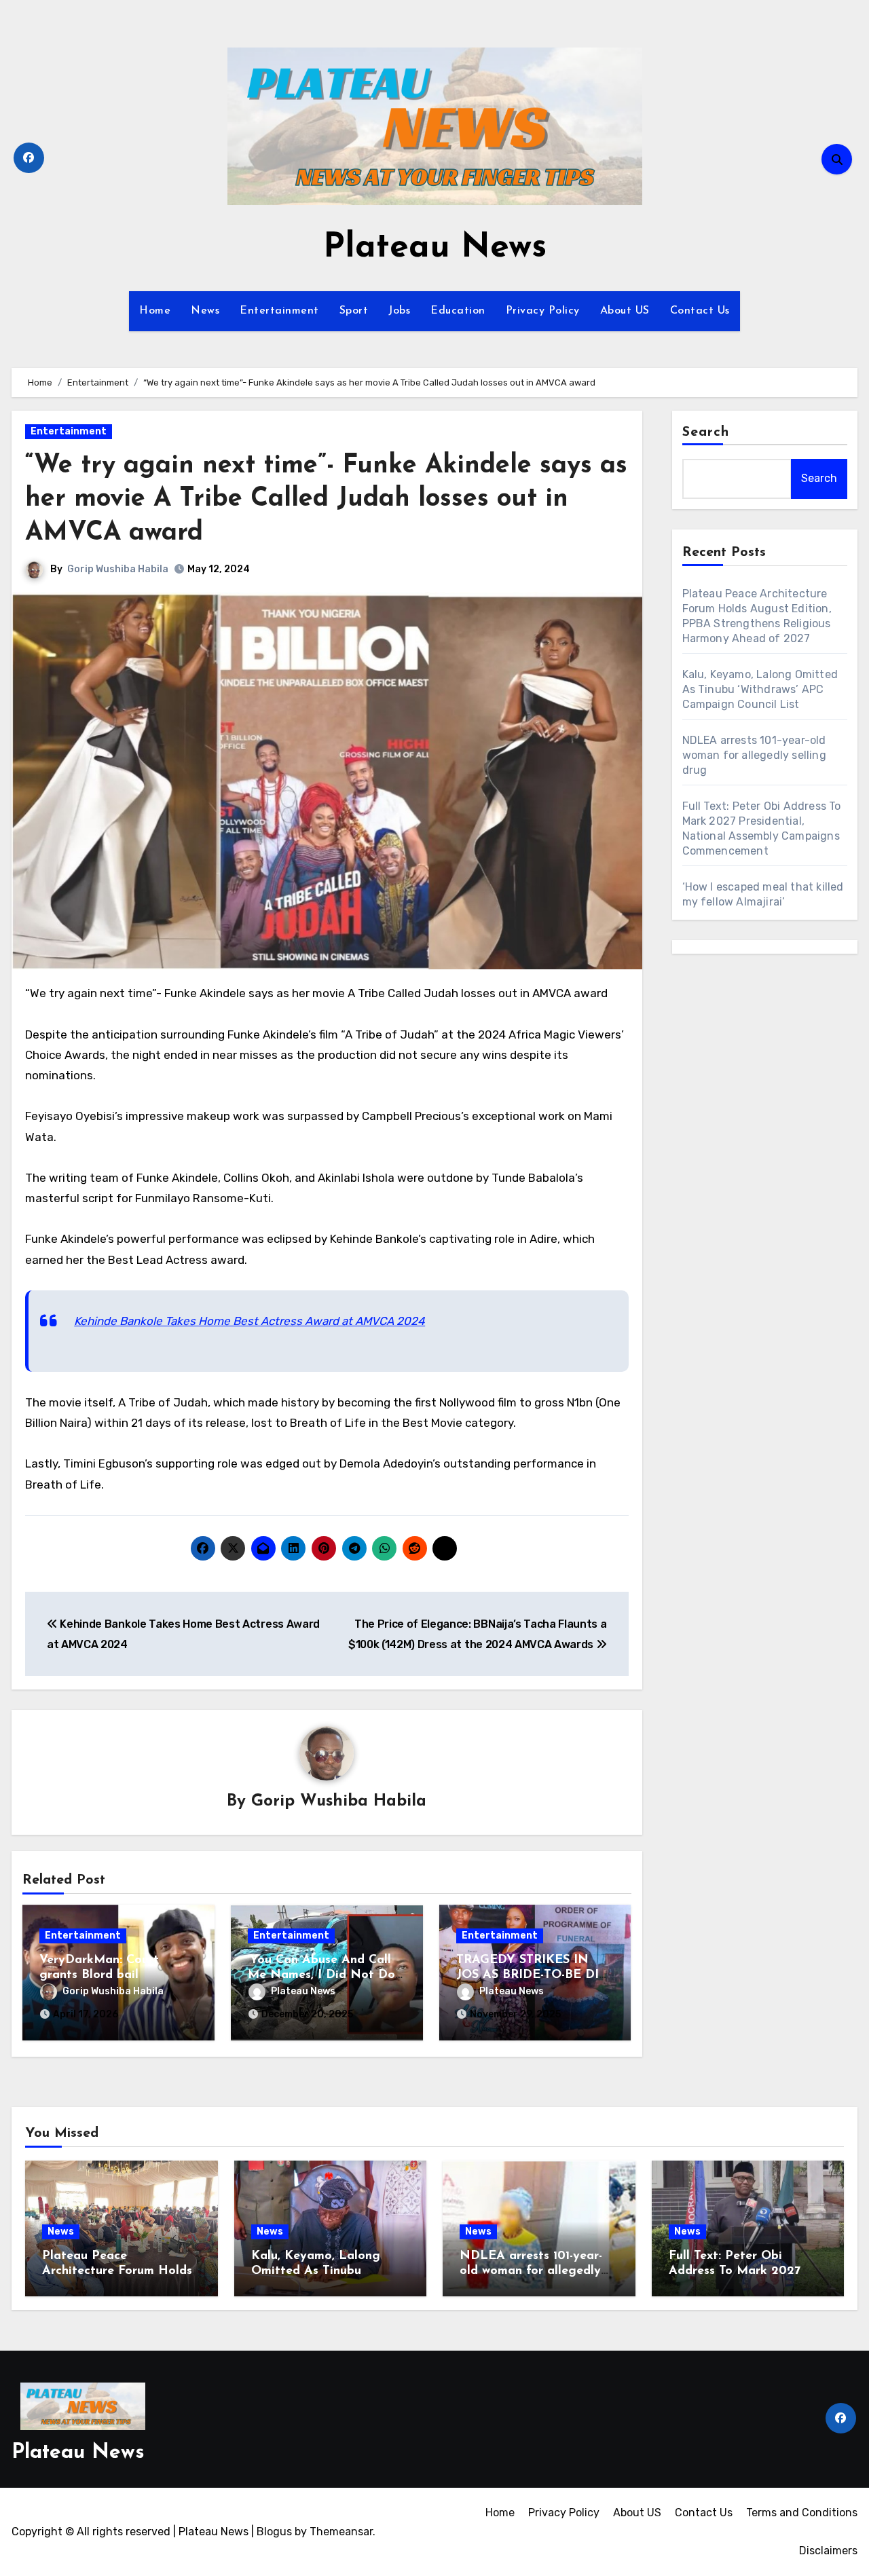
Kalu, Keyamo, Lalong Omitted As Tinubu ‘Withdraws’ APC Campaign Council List (760, 689)
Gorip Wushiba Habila (118, 569)
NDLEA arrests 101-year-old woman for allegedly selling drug (754, 755)
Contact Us (700, 311)
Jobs (399, 311)
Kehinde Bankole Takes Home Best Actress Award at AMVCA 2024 (249, 1321)
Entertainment (279, 311)
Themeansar (341, 2532)
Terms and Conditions (802, 2513)
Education (458, 311)
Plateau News (435, 248)
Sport (354, 311)
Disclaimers (828, 2551)
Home (155, 311)
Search (706, 432)
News (205, 311)
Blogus (274, 2532)
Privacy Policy (543, 311)
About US (625, 311)
